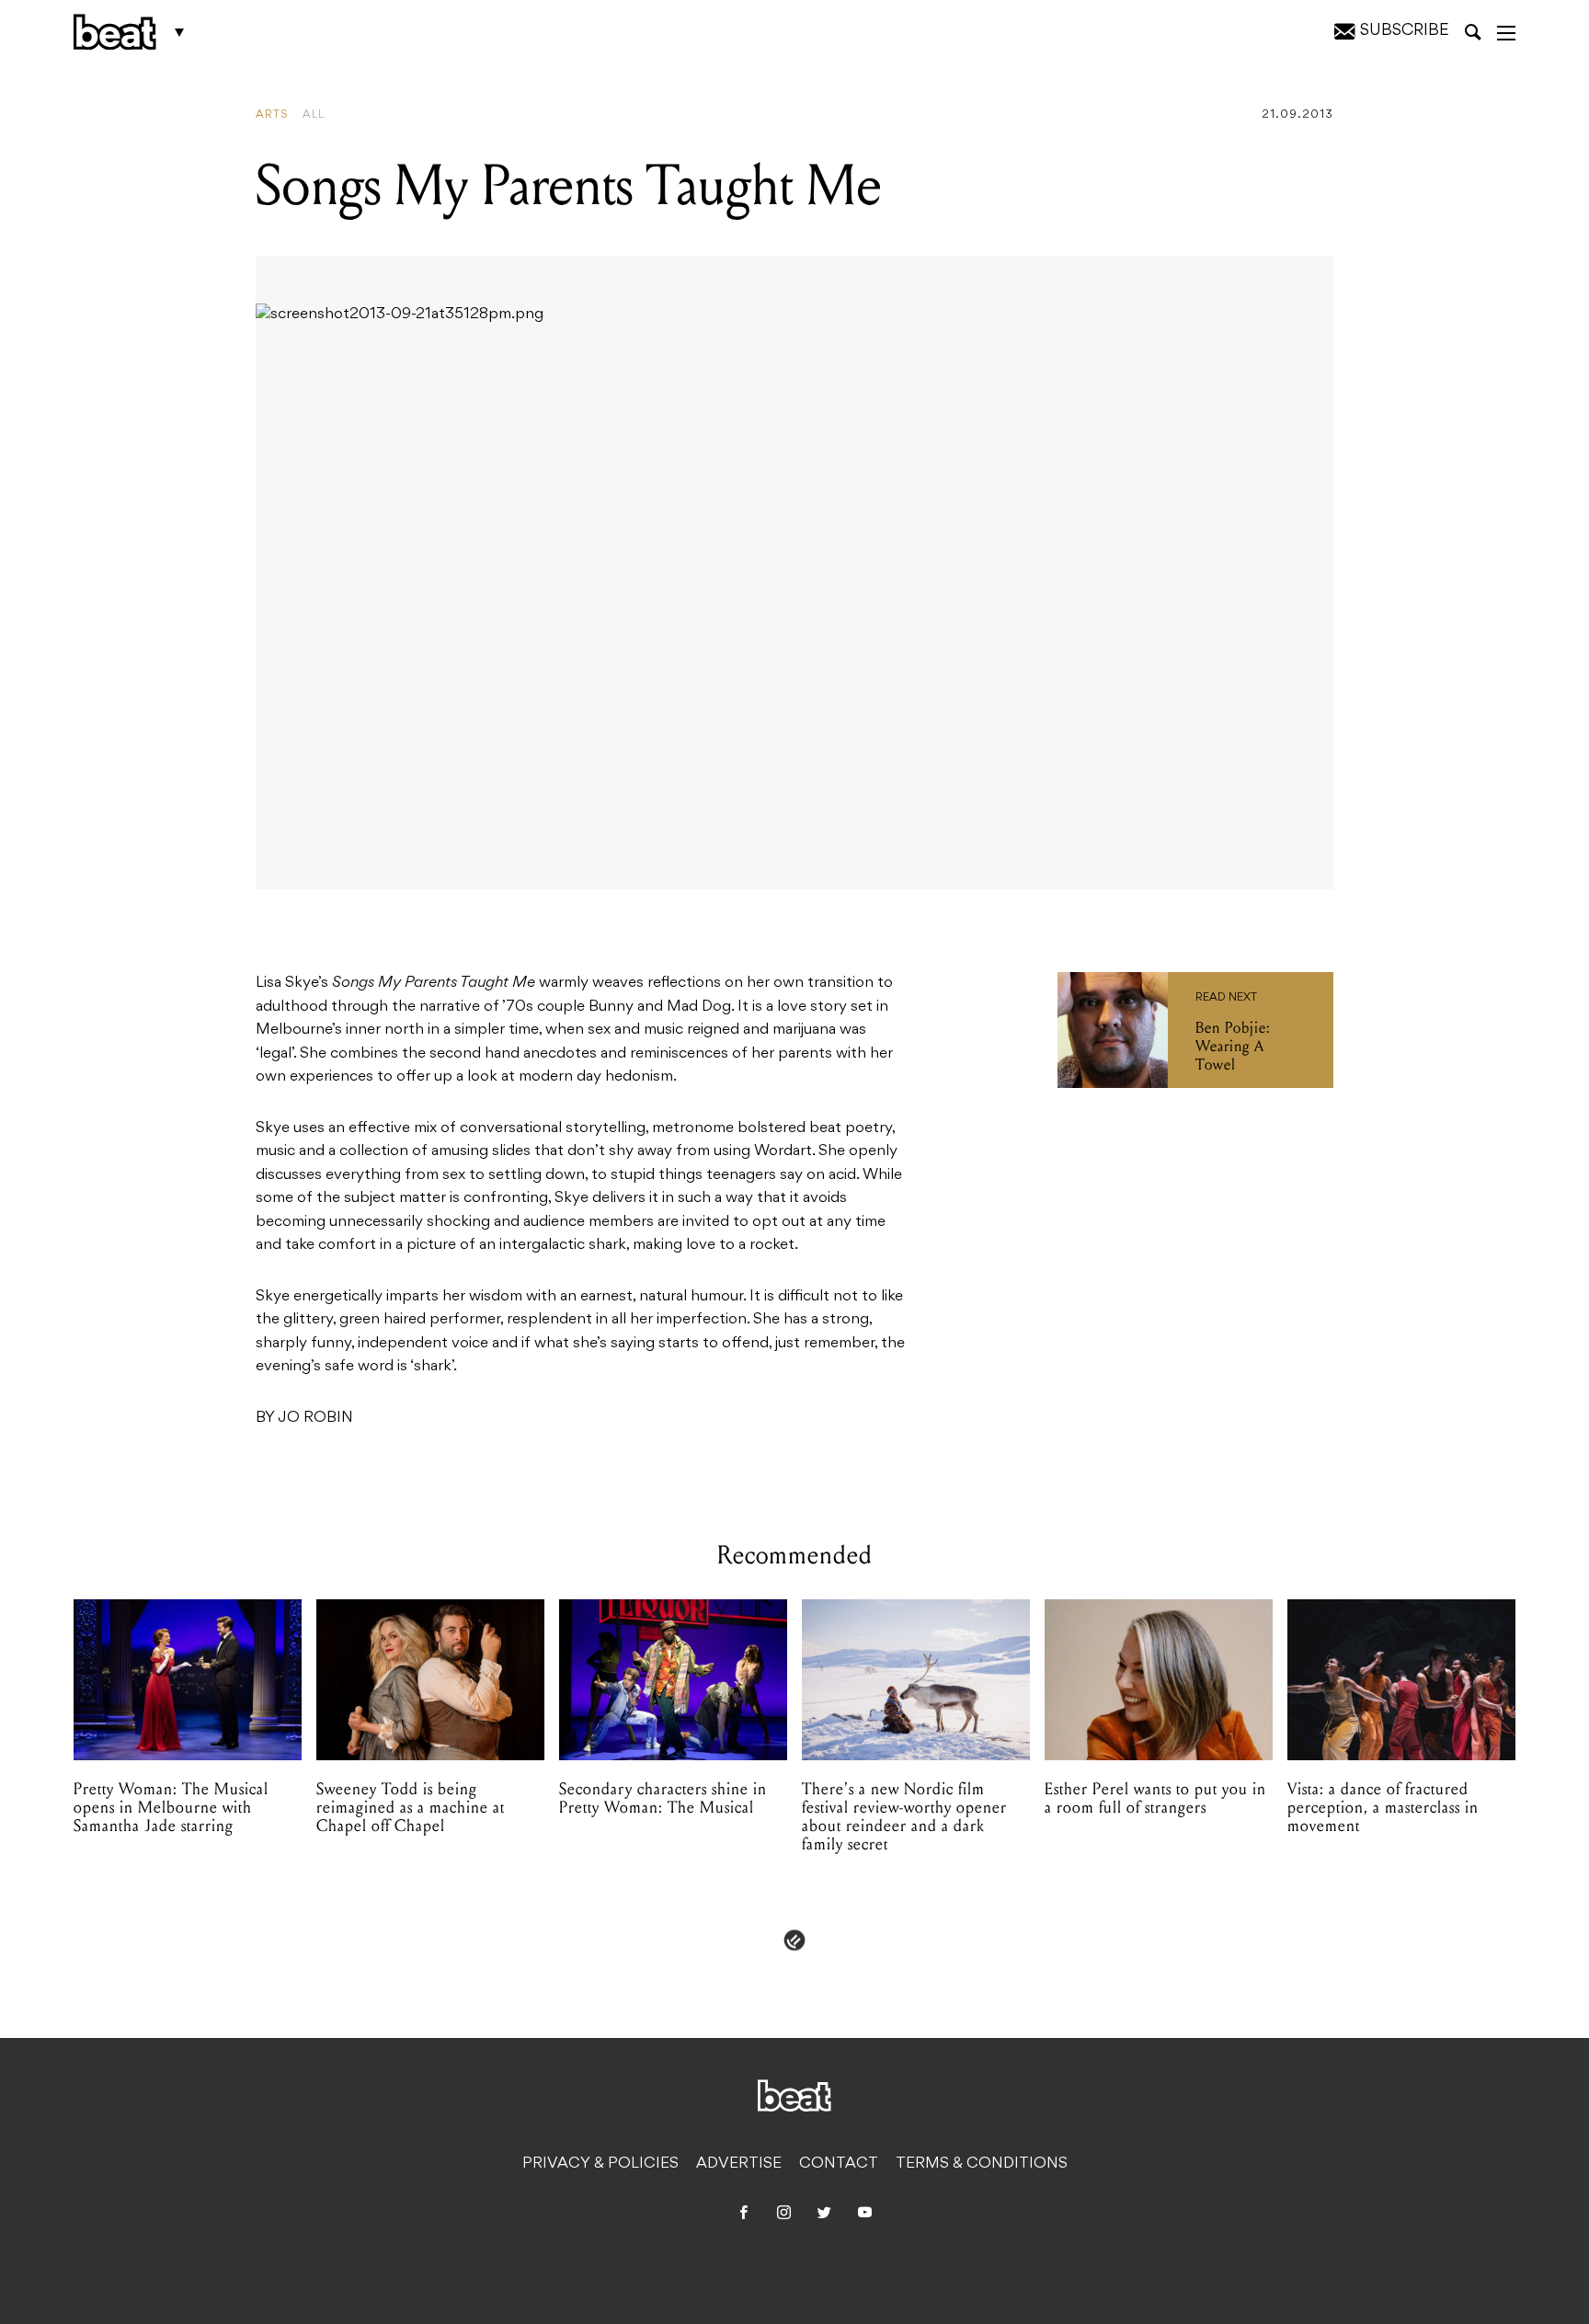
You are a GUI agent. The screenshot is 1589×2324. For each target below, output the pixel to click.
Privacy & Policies (600, 2164)
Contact (839, 2164)
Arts (272, 115)
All (314, 115)
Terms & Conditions (982, 2164)
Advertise (739, 2164)
